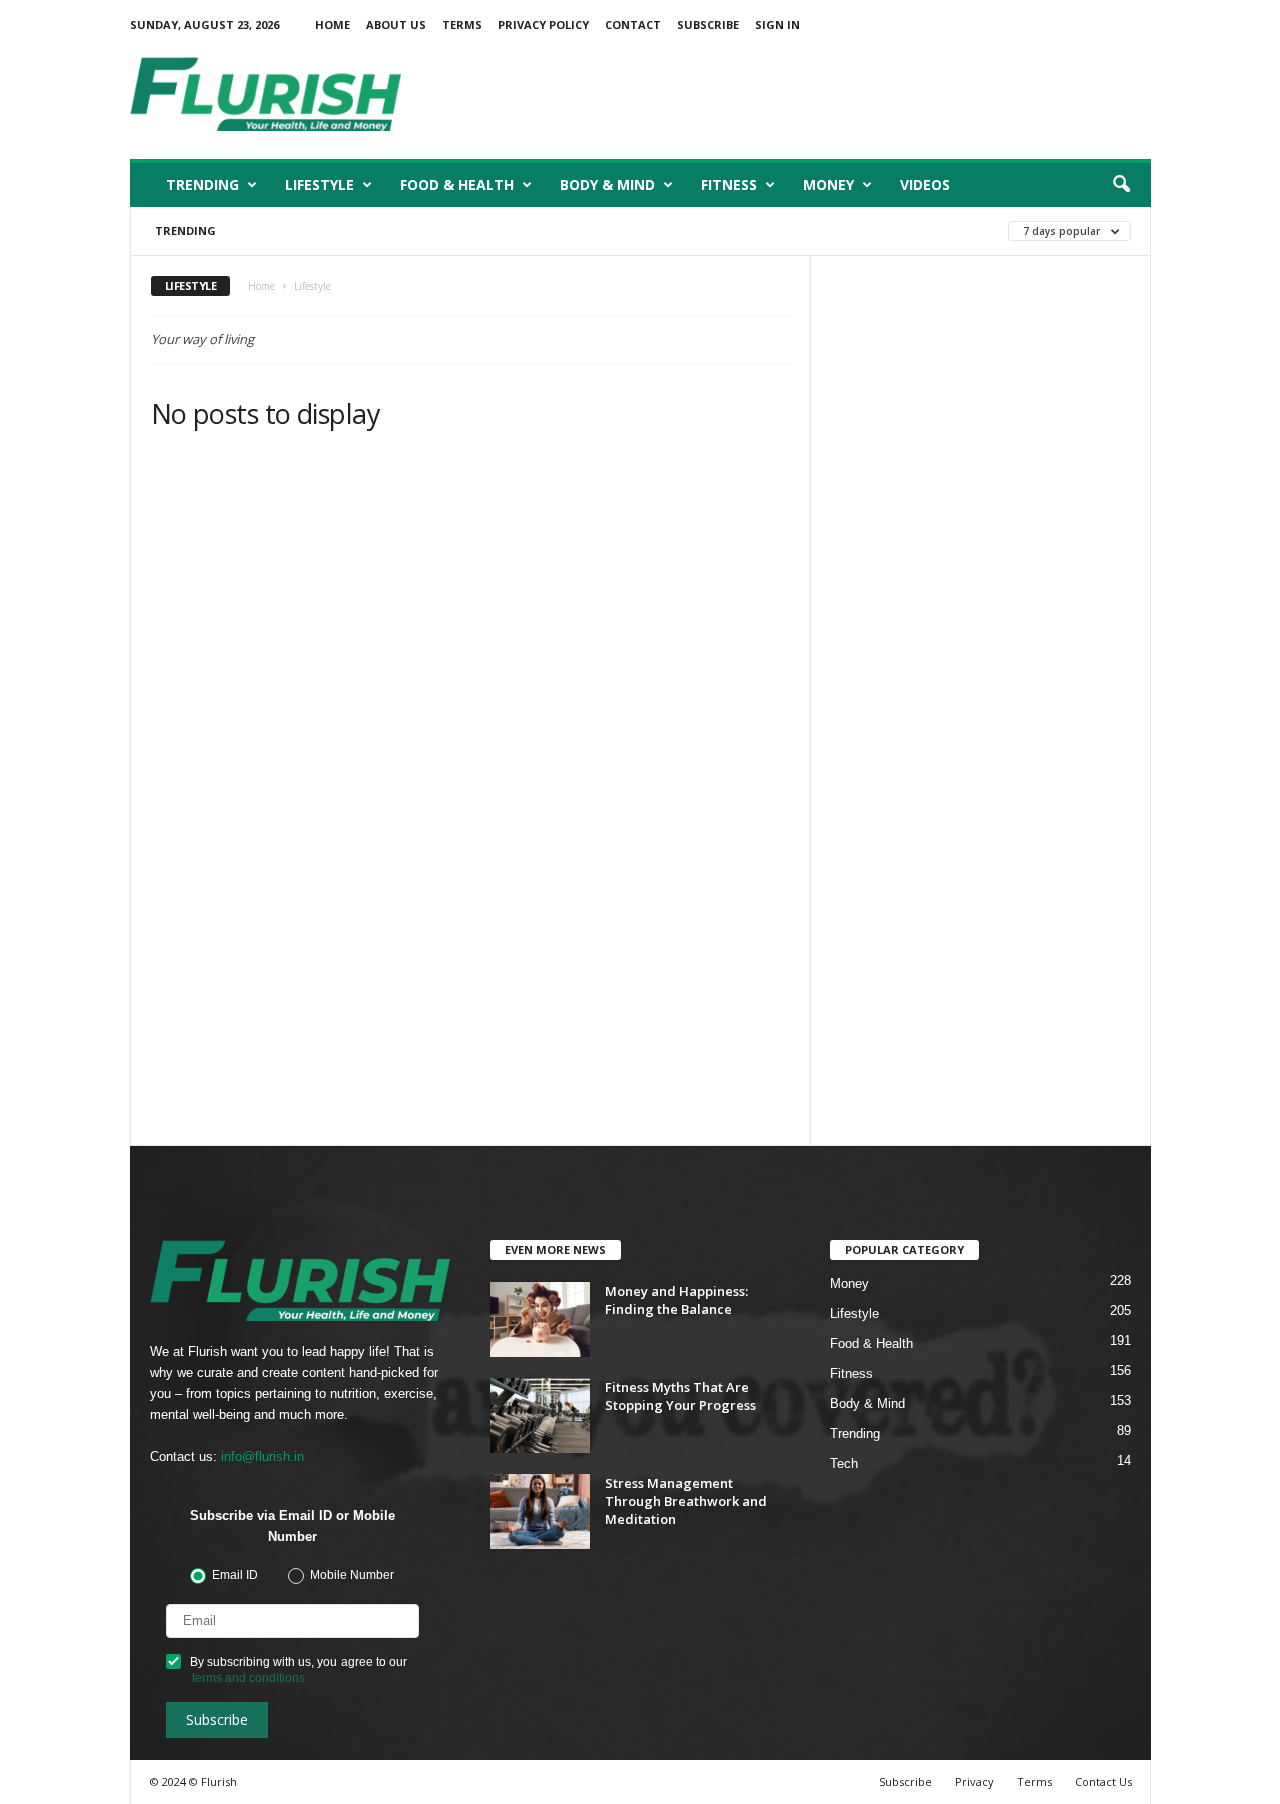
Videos (925, 184)
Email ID (235, 1574)
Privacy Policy (543, 24)
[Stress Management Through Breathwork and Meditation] (540, 1511)
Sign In (777, 24)
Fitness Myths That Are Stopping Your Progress (680, 1396)
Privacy (974, 1781)
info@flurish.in (262, 1456)
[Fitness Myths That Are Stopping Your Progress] (540, 1415)
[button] (1121, 185)
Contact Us (1103, 1781)
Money (828, 184)
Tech (844, 1463)
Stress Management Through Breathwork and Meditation (686, 1501)
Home (332, 24)
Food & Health (457, 184)
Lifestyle (319, 184)
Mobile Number (352, 1574)
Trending (202, 184)
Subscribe (708, 24)
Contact (633, 24)
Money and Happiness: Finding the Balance (676, 1300)
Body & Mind (607, 184)
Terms (462, 24)
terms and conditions (249, 1678)
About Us (396, 24)
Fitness (729, 184)
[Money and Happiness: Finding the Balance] (540, 1319)
